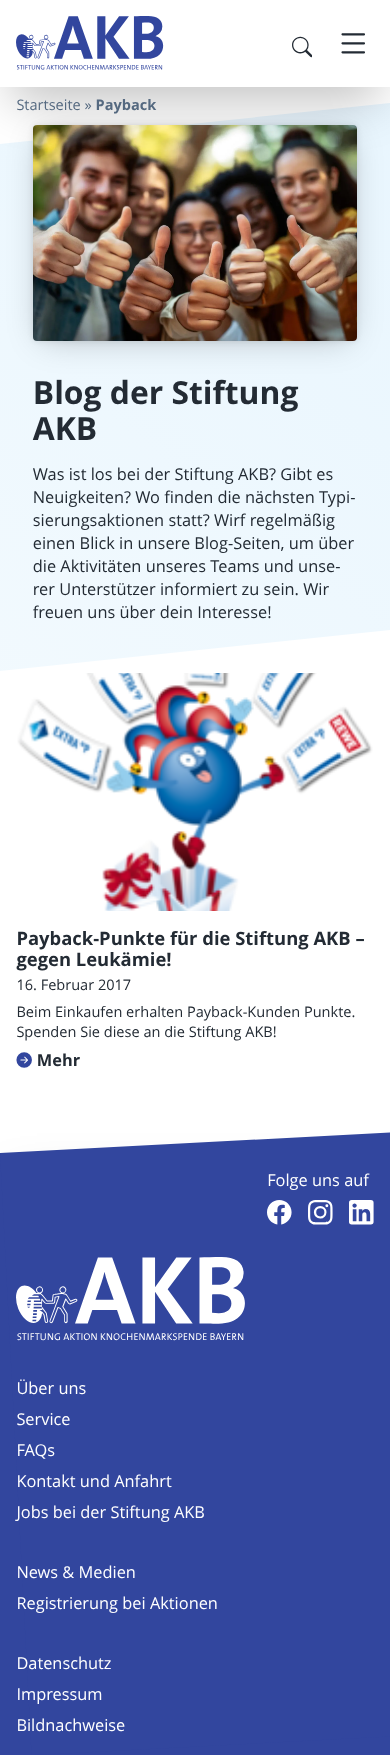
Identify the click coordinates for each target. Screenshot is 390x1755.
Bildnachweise (70, 1725)
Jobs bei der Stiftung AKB (110, 1512)
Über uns (51, 1388)
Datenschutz (63, 1663)
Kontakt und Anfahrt (93, 1481)
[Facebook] (279, 1212)
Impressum (59, 1694)
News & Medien (75, 1572)
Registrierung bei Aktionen (117, 1603)
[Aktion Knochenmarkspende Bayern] (90, 43)
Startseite (48, 105)
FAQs (35, 1450)
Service (43, 1419)
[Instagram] (320, 1212)
